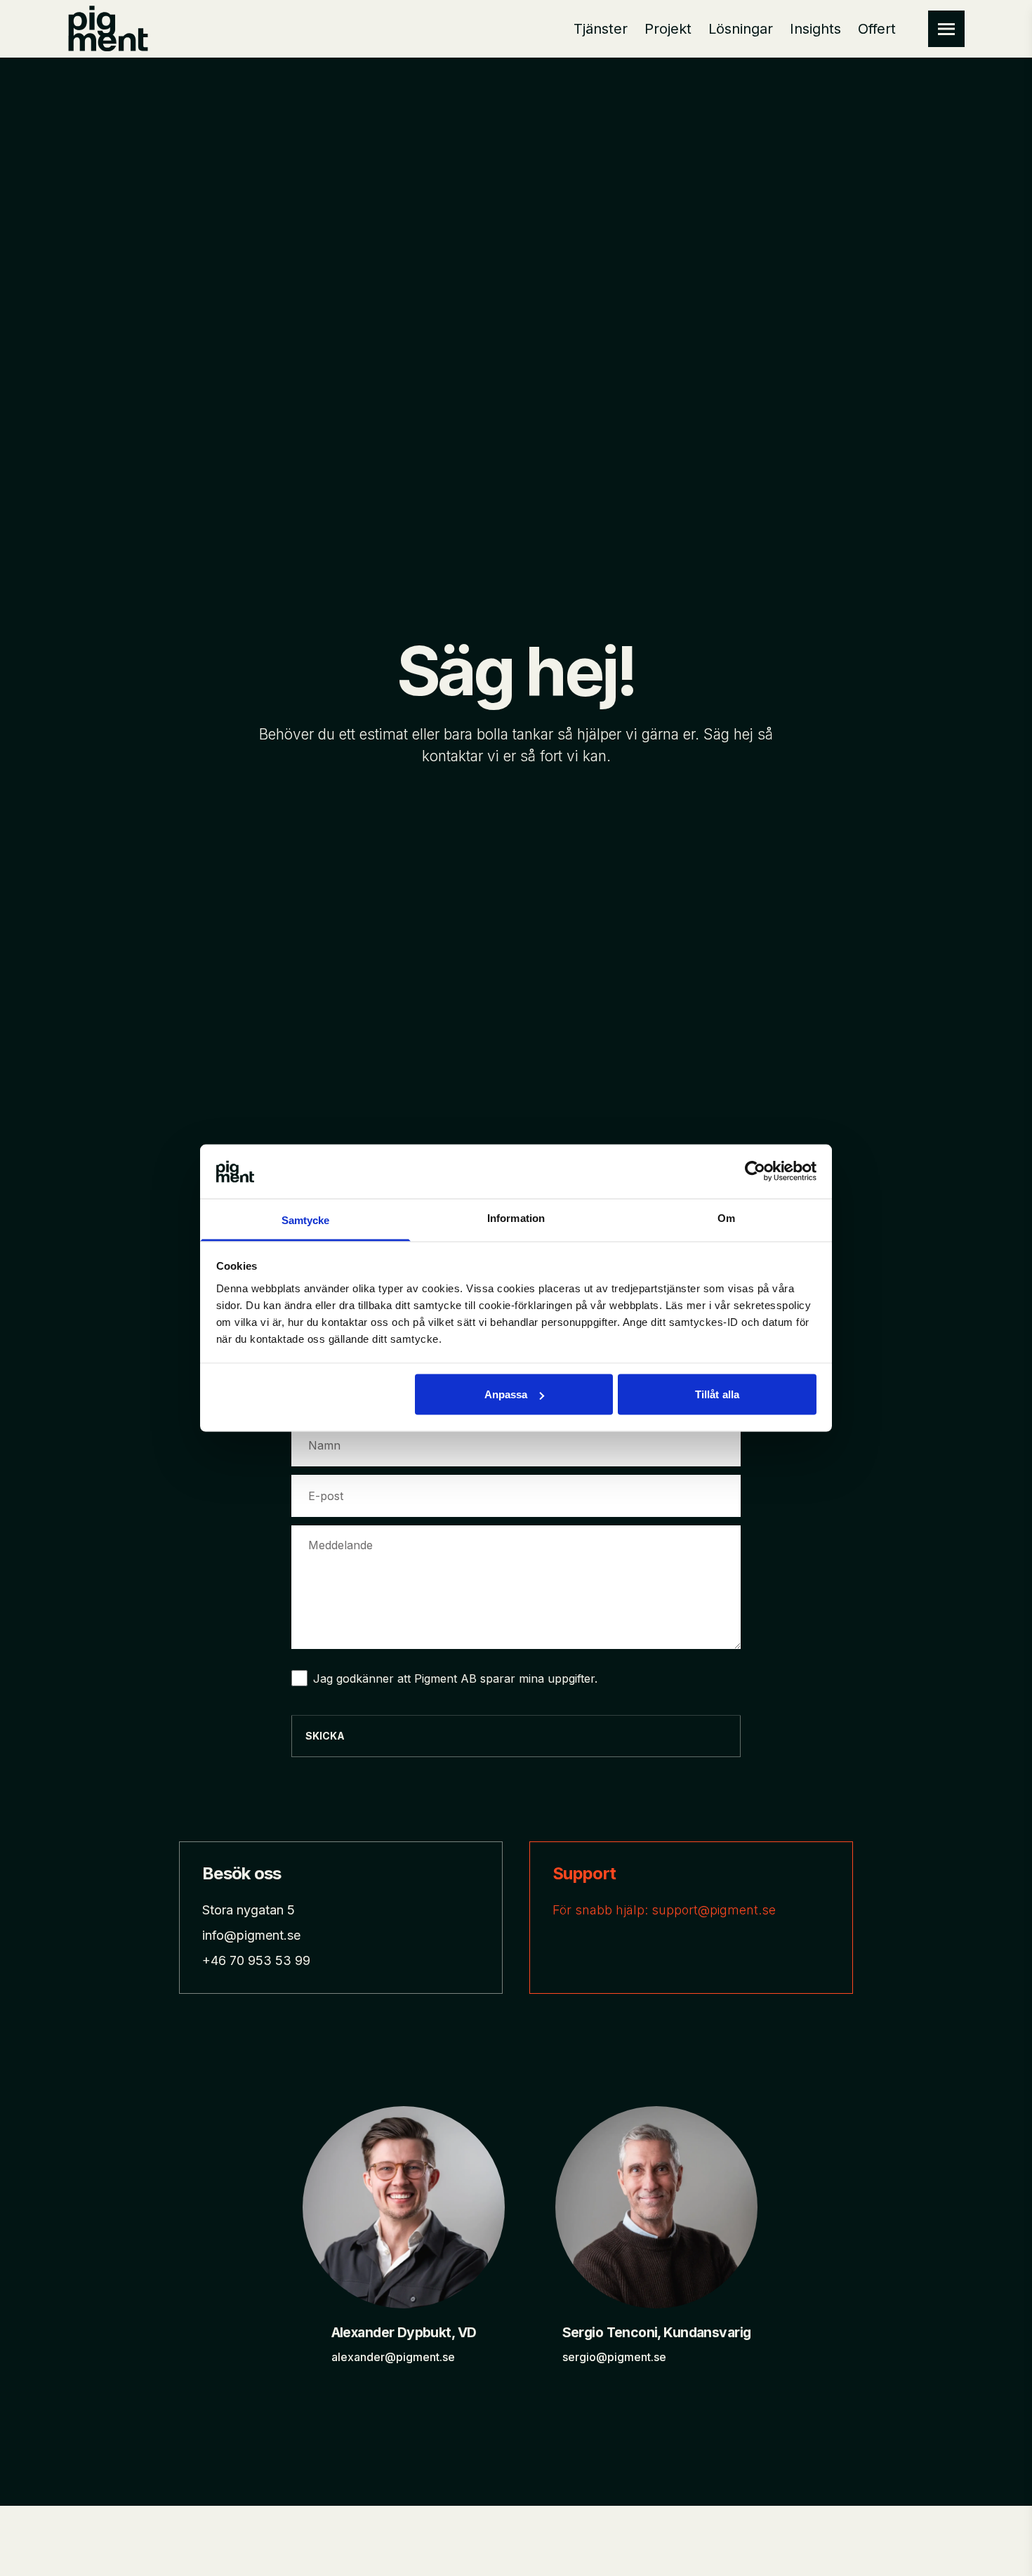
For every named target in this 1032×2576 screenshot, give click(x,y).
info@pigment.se (251, 1935)
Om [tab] (726, 1217)
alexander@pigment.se (393, 2357)
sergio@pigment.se (614, 2357)
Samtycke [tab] (306, 1220)
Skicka (325, 1736)
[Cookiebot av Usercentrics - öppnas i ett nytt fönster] (755, 1171)
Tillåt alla (717, 1394)
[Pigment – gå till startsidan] (108, 29)
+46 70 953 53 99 (256, 1960)
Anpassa (506, 1394)
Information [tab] (516, 1217)
